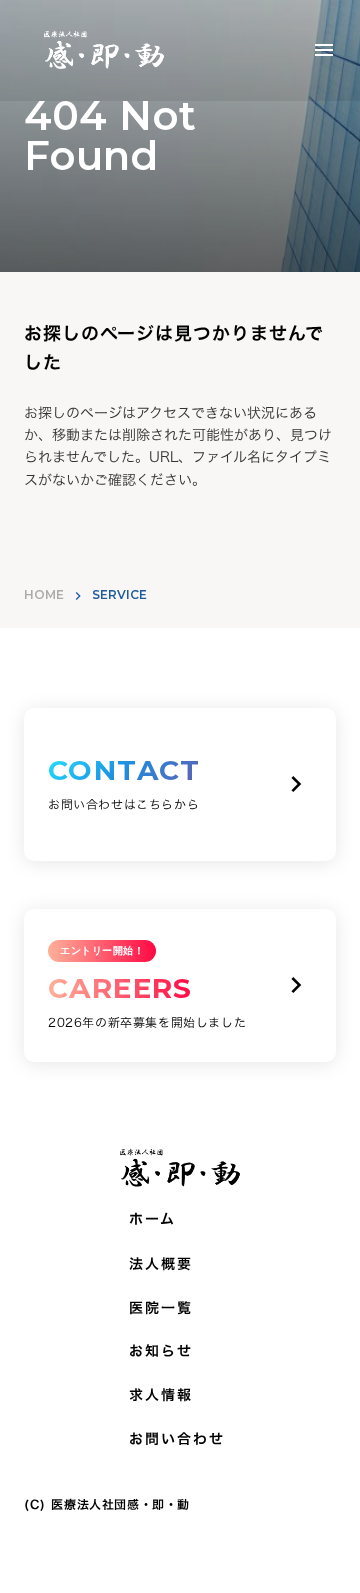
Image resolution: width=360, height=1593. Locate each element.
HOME (44, 594)
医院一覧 (161, 1308)
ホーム (152, 1219)
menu (324, 50)
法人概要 (161, 1264)
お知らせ (161, 1351)
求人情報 (161, 1395)
